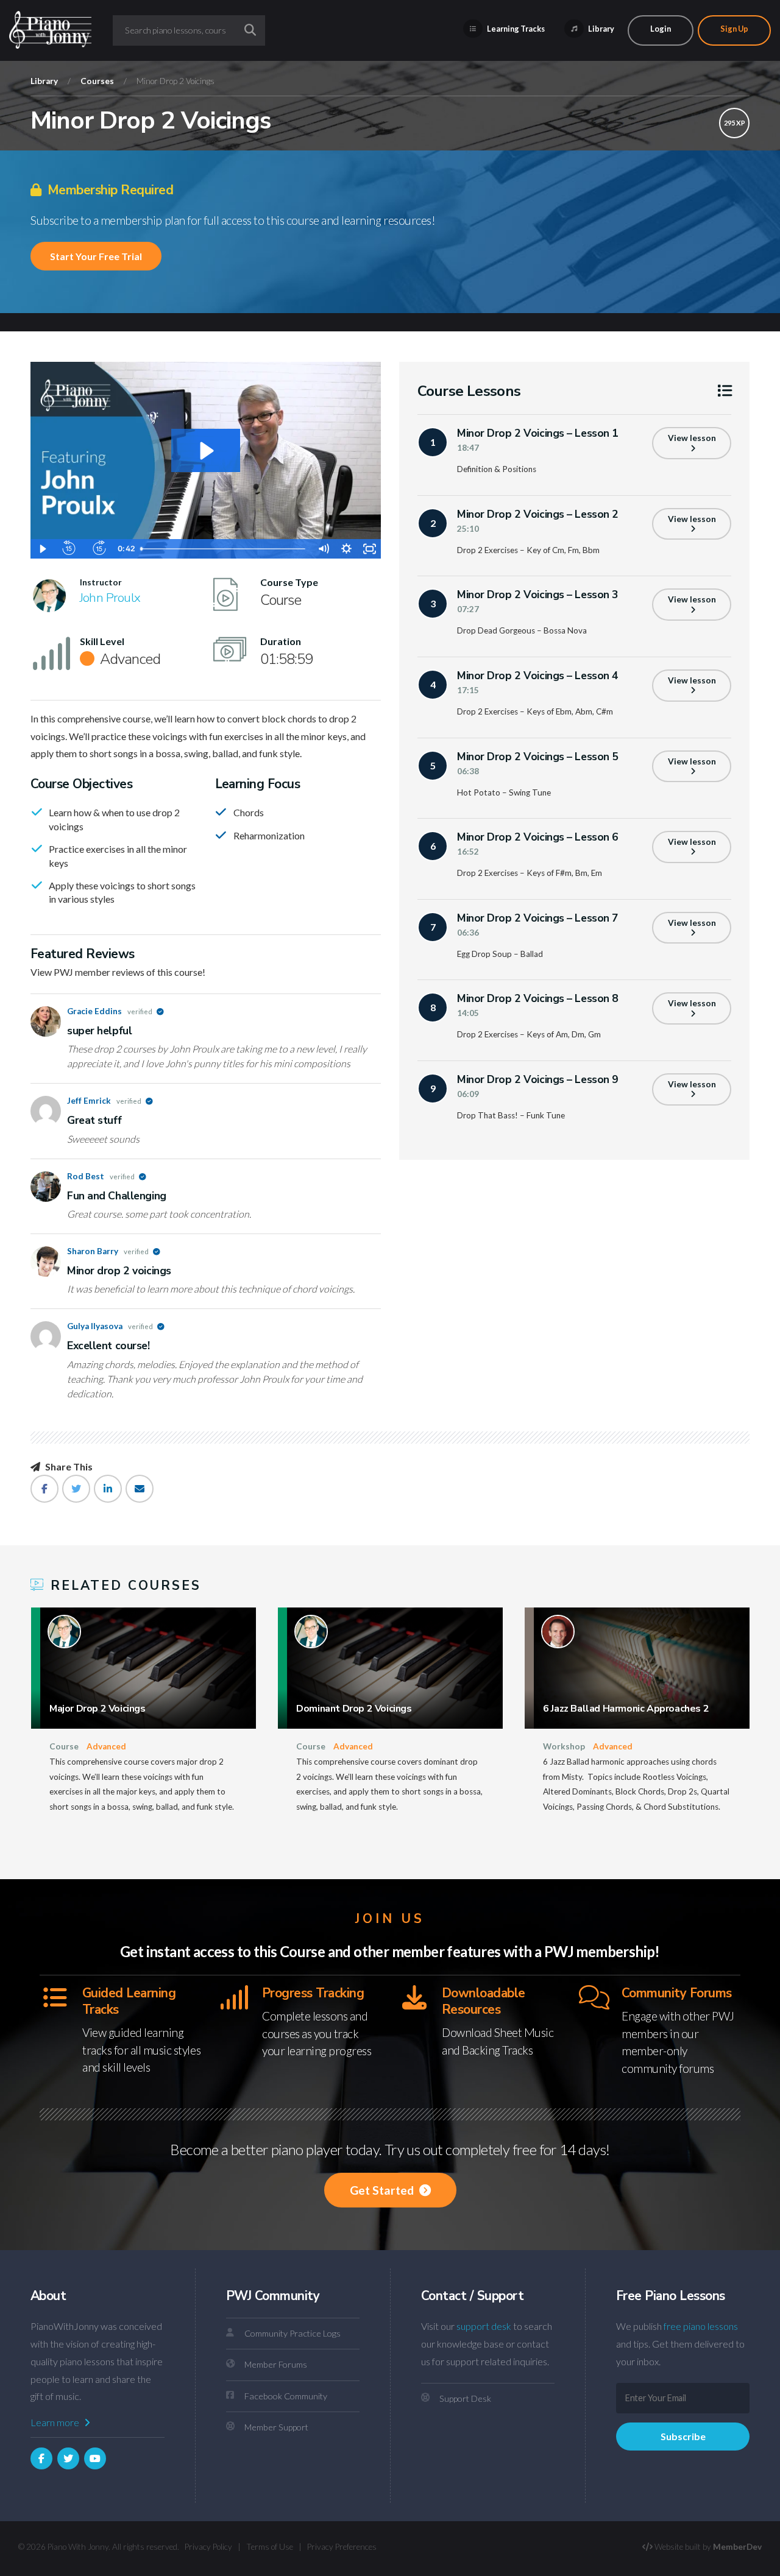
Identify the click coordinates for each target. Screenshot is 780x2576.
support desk (484, 2326)
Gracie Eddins (110, 1011)
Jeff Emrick (105, 1101)
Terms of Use (270, 2547)
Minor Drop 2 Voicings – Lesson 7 (538, 918)
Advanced (106, 1746)
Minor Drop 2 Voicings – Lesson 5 (538, 757)
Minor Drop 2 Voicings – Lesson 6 (538, 837)
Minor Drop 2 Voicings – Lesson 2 (538, 514)
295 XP (735, 123)
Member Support (276, 2427)
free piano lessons (701, 2326)
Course (64, 1746)
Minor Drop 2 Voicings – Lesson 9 (538, 1079)
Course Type (289, 582)
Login (661, 29)
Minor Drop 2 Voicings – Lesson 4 (538, 676)
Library (601, 29)
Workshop (564, 1746)
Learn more (56, 2422)
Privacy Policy (208, 2547)
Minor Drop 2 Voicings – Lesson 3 (538, 595)
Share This (68, 1467)
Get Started (383, 2190)
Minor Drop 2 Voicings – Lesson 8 (538, 998)
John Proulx (110, 598)
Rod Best (101, 1176)
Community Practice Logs (292, 2333)
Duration (281, 641)
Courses (97, 81)
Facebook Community (286, 2396)
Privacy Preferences (342, 2547)
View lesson (692, 438)
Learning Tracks (515, 29)
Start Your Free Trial (96, 256)
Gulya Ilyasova (111, 1326)
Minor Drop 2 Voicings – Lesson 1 (538, 433)
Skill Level (102, 641)
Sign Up (734, 29)
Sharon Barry (108, 1251)
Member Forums (276, 2364)
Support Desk (465, 2398)
